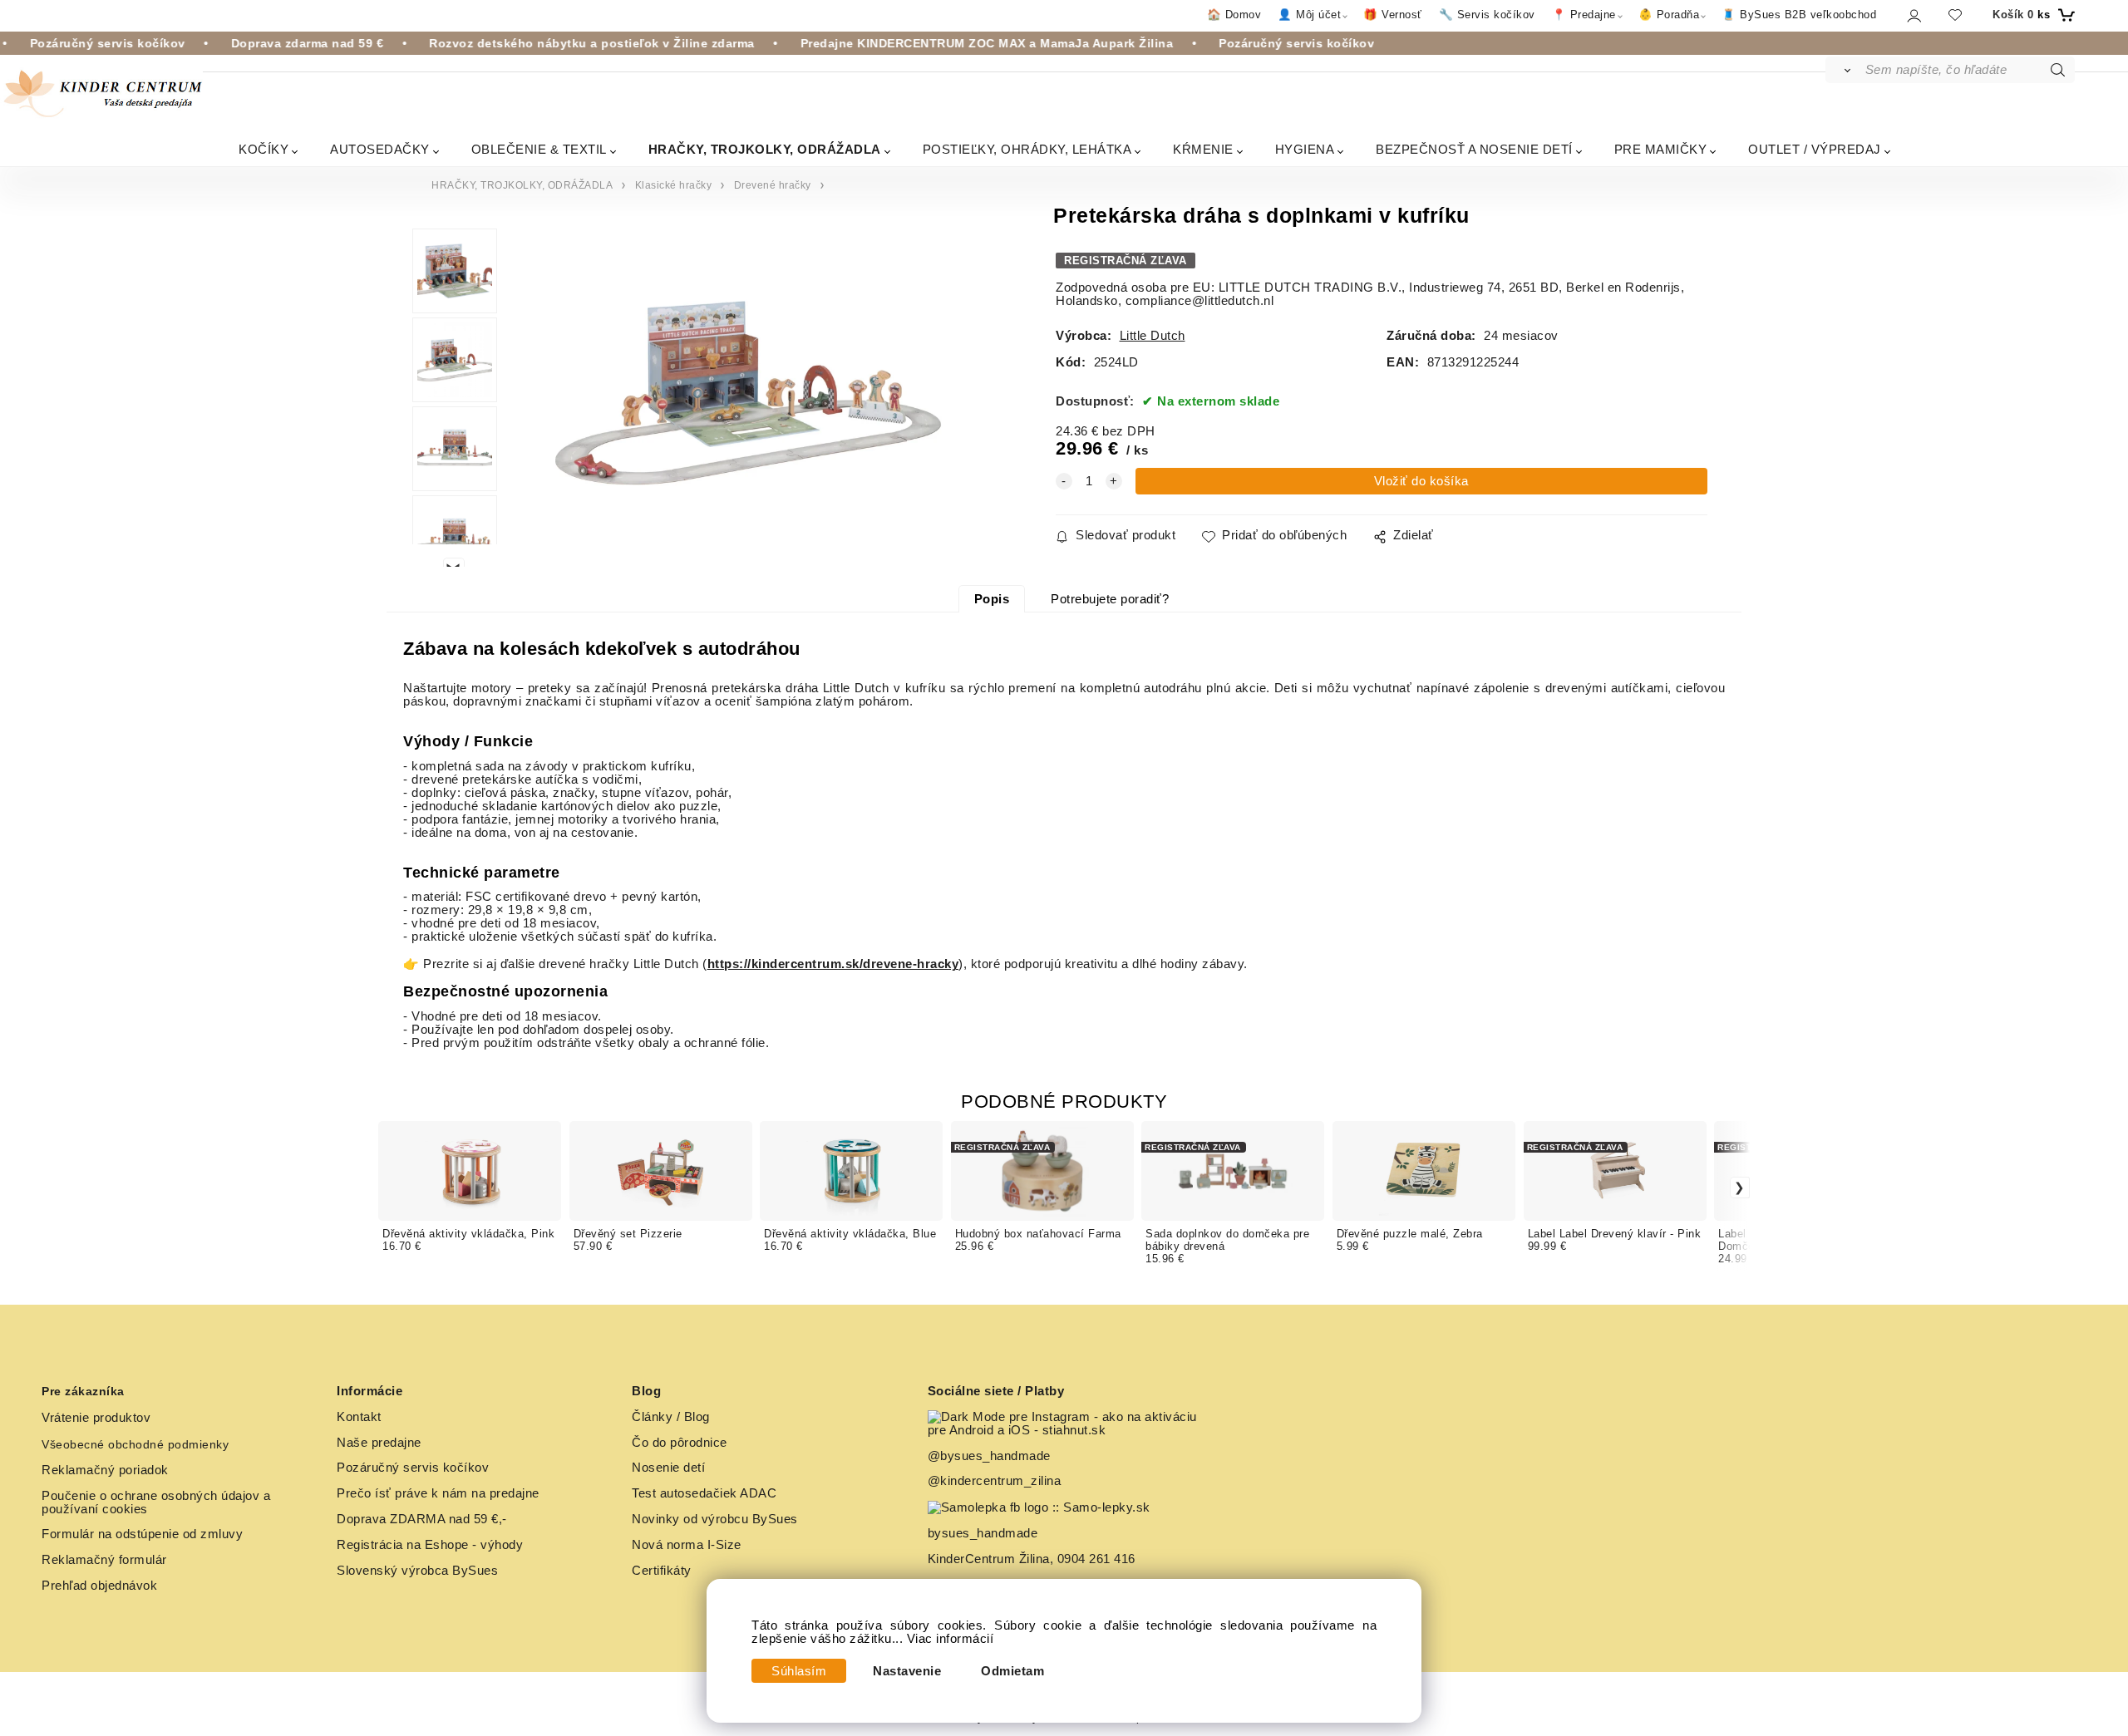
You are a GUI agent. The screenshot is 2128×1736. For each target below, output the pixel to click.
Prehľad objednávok (99, 1586)
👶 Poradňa (1669, 15)
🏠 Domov (1234, 15)
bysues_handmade (985, 1533)
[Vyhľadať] (1844, 70)
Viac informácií (951, 1639)
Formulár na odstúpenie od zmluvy (142, 1534)
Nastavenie (907, 1671)
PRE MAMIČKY (1661, 149)
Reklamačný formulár (104, 1560)
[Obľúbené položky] (1955, 15)
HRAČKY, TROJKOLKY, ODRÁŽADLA (765, 149)
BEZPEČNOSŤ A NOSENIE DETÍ (1474, 149)
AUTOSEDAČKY (380, 149)
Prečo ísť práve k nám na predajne (438, 1493)
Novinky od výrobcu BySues (715, 1519)
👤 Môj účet (1309, 15)
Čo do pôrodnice (680, 1443)
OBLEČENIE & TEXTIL (539, 149)
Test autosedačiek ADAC (704, 1493)
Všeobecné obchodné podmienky (135, 1444)
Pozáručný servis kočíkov (413, 1468)
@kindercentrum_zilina (996, 1481)
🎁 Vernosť (1393, 15)
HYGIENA (1305, 149)
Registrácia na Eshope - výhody (430, 1545)
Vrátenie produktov (96, 1418)
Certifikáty (662, 1571)
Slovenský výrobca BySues (417, 1571)
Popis (992, 599)
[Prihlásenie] (1913, 15)
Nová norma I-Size (688, 1545)
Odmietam (1012, 1671)
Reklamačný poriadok (105, 1470)
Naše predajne (379, 1443)
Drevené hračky (773, 185)
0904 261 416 (1096, 1559)
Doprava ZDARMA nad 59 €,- (422, 1519)
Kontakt (359, 1417)
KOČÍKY (264, 149)
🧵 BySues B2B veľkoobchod (1799, 15)
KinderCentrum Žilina (989, 1559)
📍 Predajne (1584, 15)
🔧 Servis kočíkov (1487, 15)
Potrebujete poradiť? (1110, 599)
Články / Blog (671, 1417)
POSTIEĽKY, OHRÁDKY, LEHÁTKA (1027, 149)
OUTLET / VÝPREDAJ (1815, 149)
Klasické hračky (674, 185)
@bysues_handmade (989, 1456)
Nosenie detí (668, 1468)
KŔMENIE (1203, 149)
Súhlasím (799, 1671)
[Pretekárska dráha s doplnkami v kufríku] (748, 398)
